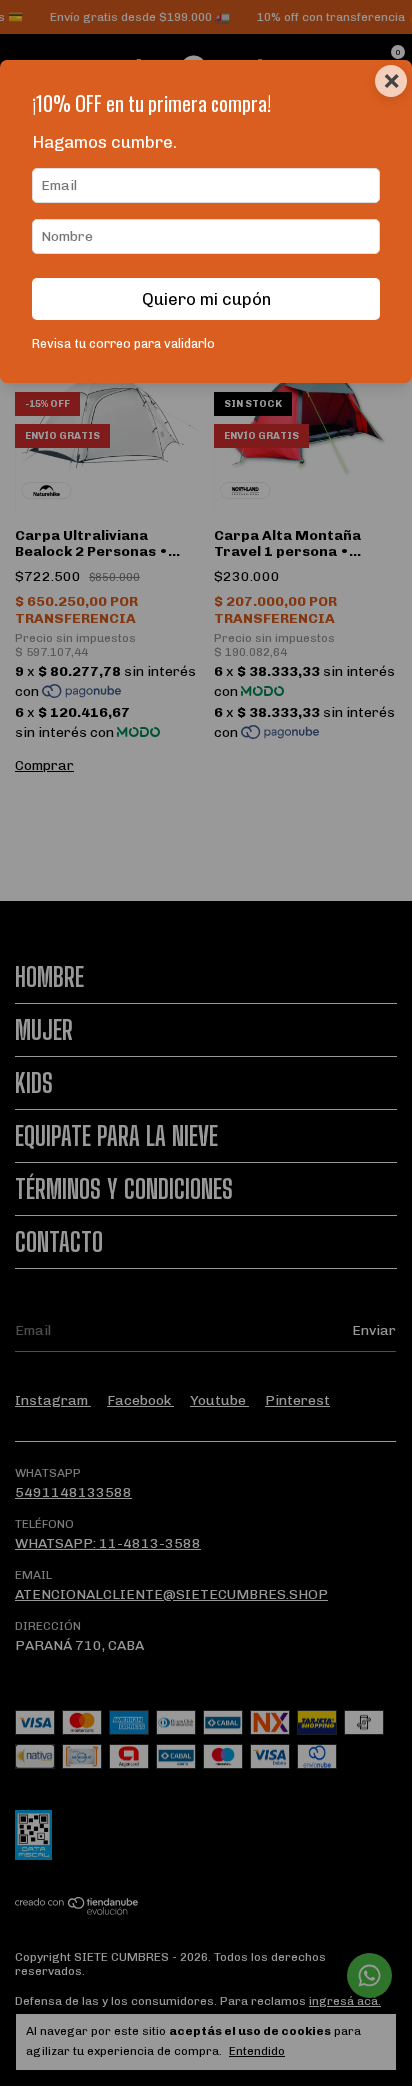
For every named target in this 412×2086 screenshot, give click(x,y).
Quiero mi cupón (206, 299)
